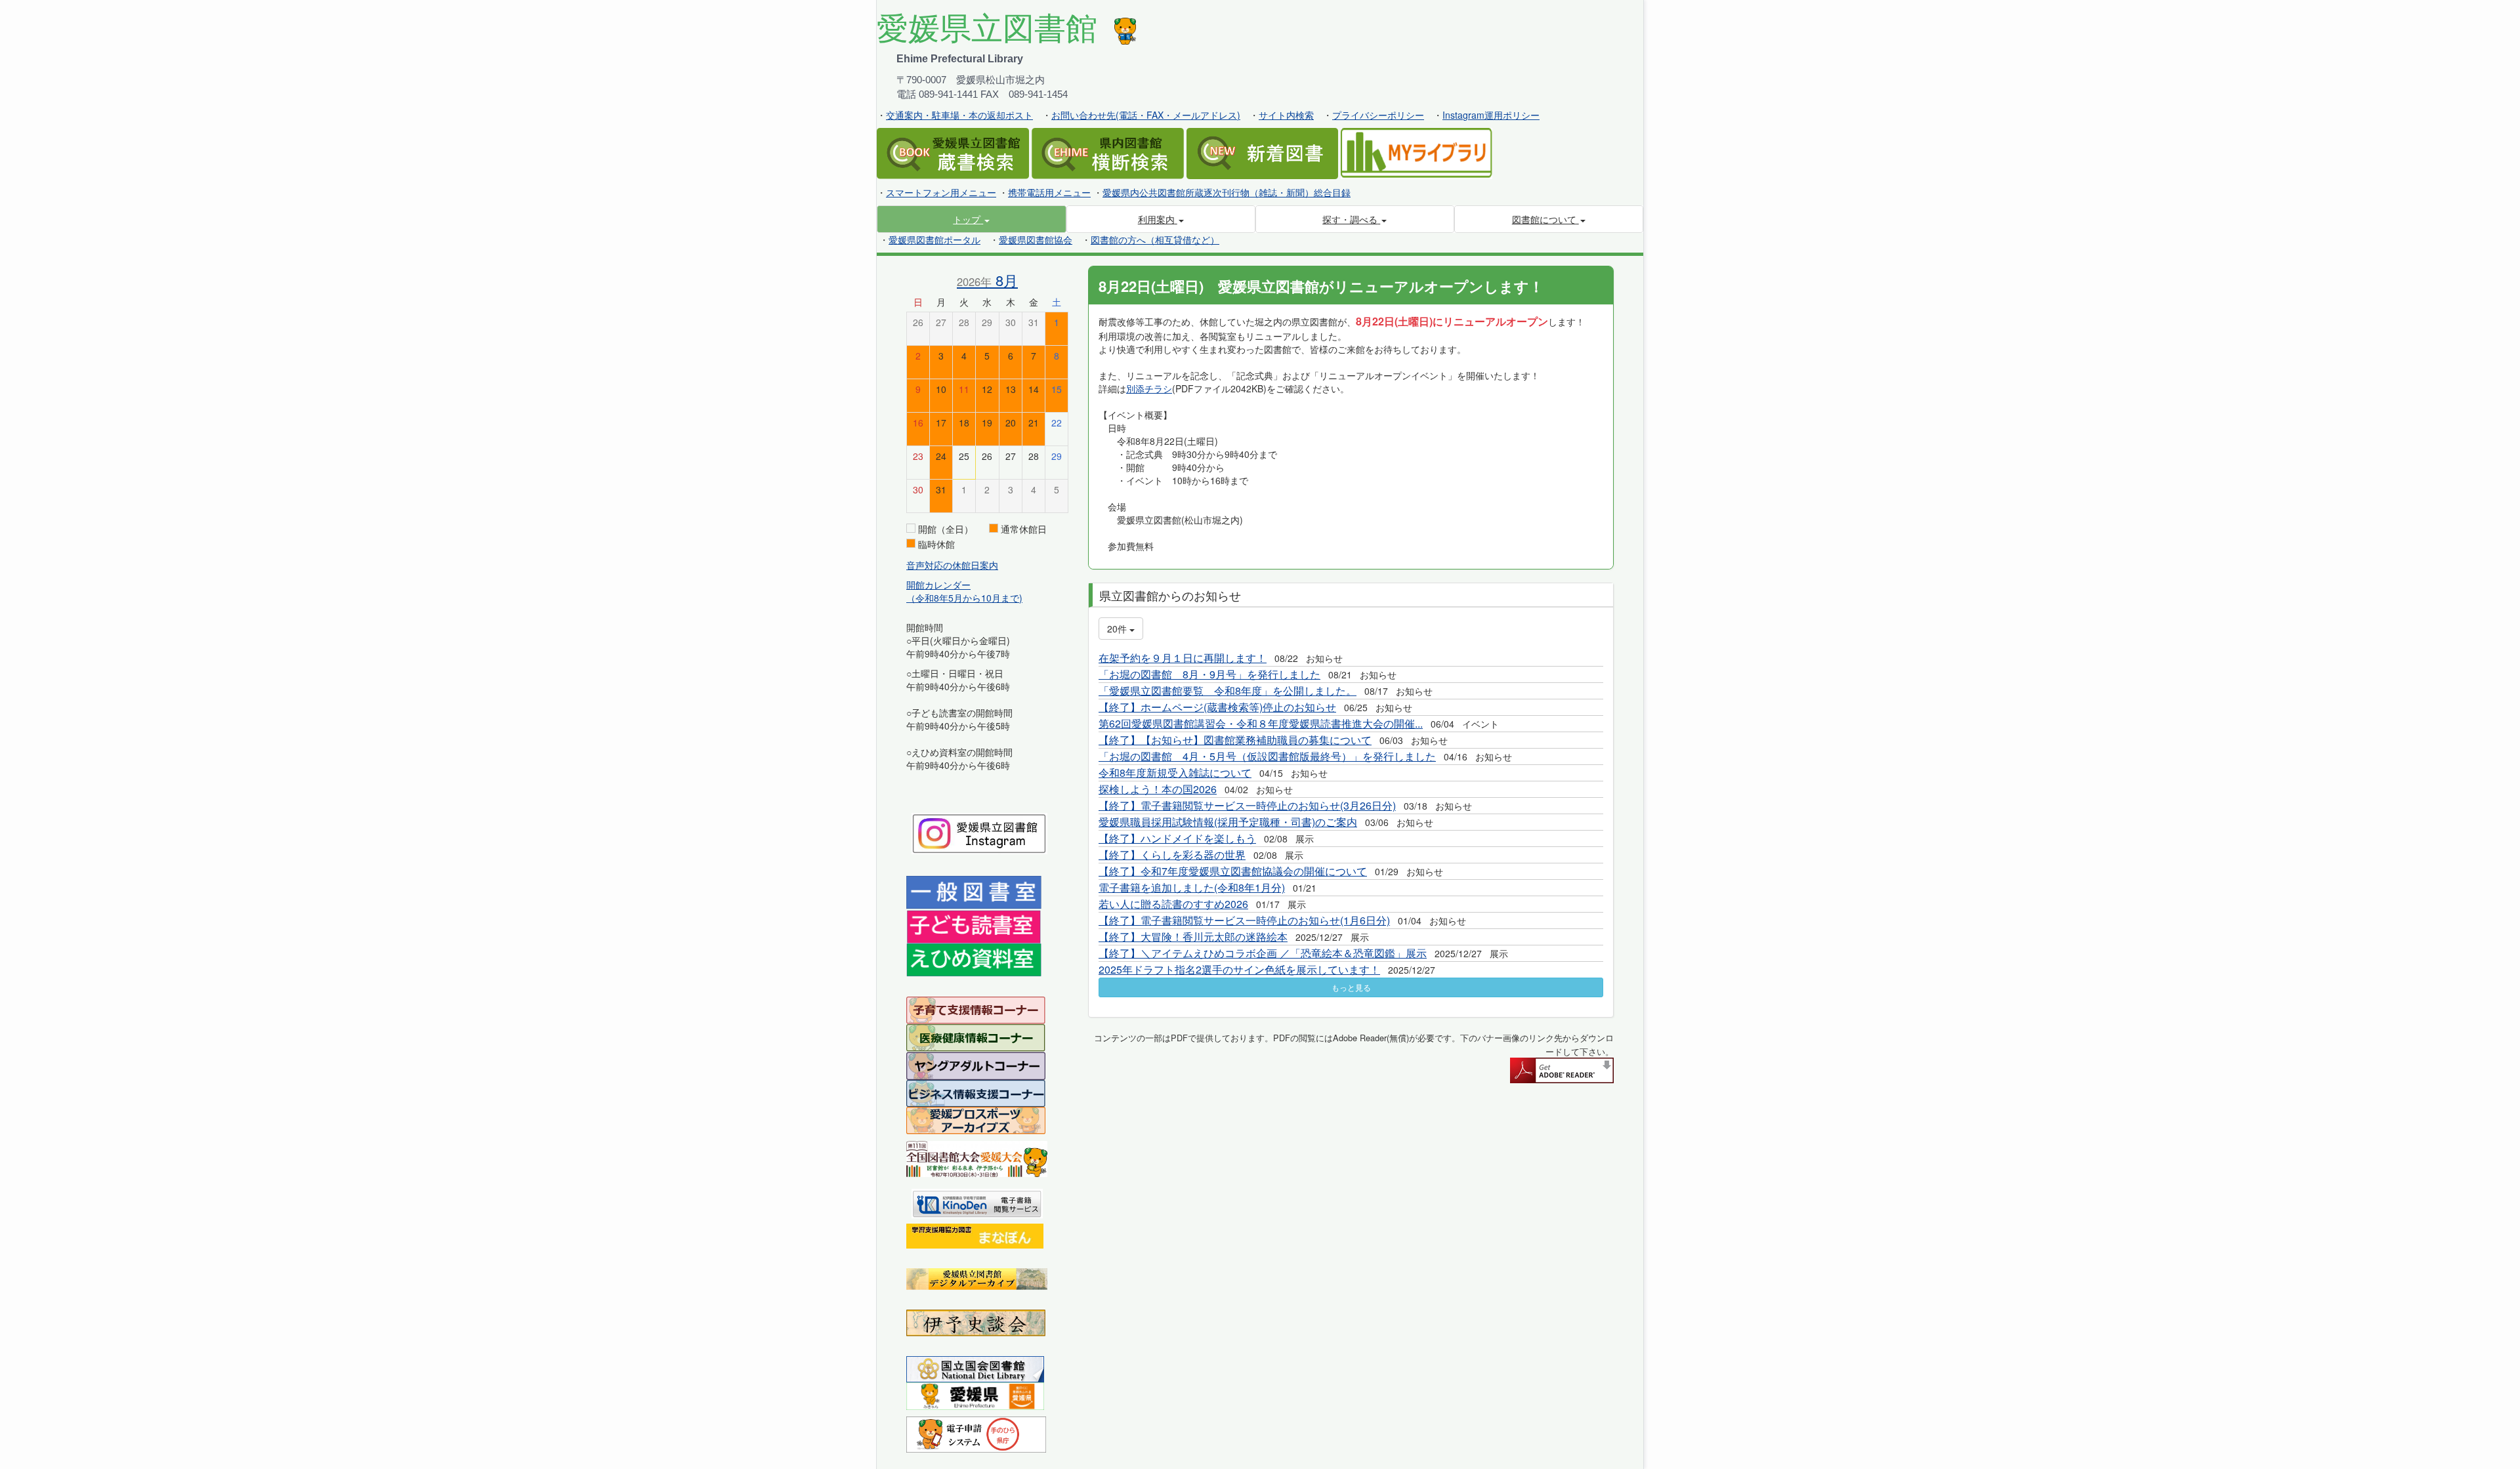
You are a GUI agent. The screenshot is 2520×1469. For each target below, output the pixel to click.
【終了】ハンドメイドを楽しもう (1177, 838)
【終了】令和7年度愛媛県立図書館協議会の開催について (1233, 871)
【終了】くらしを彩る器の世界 (1172, 855)
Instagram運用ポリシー (1491, 115)
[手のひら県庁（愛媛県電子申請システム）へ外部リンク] (976, 1433)
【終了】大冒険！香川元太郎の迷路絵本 (1193, 937)
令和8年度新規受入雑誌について (1175, 773)
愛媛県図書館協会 (1036, 239)
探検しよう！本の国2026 (1158, 789)
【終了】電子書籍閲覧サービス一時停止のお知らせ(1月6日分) (1244, 920)
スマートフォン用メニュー (941, 192)
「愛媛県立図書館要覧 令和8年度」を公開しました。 (1228, 691)
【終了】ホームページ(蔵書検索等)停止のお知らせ (1217, 707)
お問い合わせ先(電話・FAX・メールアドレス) (1146, 115)
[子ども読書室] (974, 925)
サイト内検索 (1286, 115)
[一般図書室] (974, 892)
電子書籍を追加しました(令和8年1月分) (1192, 887)
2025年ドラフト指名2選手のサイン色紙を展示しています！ (1239, 969)
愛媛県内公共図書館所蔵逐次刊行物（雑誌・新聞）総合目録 (1227, 192)
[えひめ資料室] (974, 959)
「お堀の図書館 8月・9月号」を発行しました (1209, 674)
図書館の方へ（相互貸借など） (1155, 239)
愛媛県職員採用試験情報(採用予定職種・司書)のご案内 (1228, 822)
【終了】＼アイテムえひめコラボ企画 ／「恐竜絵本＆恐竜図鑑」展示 (1263, 953)
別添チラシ (1149, 388)
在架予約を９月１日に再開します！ (1183, 658)
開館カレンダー (938, 585)
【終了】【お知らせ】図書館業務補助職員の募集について (1235, 740)
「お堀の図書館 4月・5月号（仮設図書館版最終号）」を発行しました (1267, 756)
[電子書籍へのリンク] (977, 1202)
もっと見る (1351, 987)
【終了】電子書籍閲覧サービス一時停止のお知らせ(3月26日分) (1247, 805)
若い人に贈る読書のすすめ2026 (1173, 904)
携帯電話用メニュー (1049, 192)
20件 (1118, 629)
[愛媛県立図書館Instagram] (979, 832)
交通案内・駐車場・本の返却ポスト (959, 115)
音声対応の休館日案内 (952, 565)
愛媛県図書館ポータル (934, 239)
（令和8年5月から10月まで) (964, 598)
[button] (972, 219)
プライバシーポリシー (1378, 115)
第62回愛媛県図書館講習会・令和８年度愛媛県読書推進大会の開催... (1261, 723)
